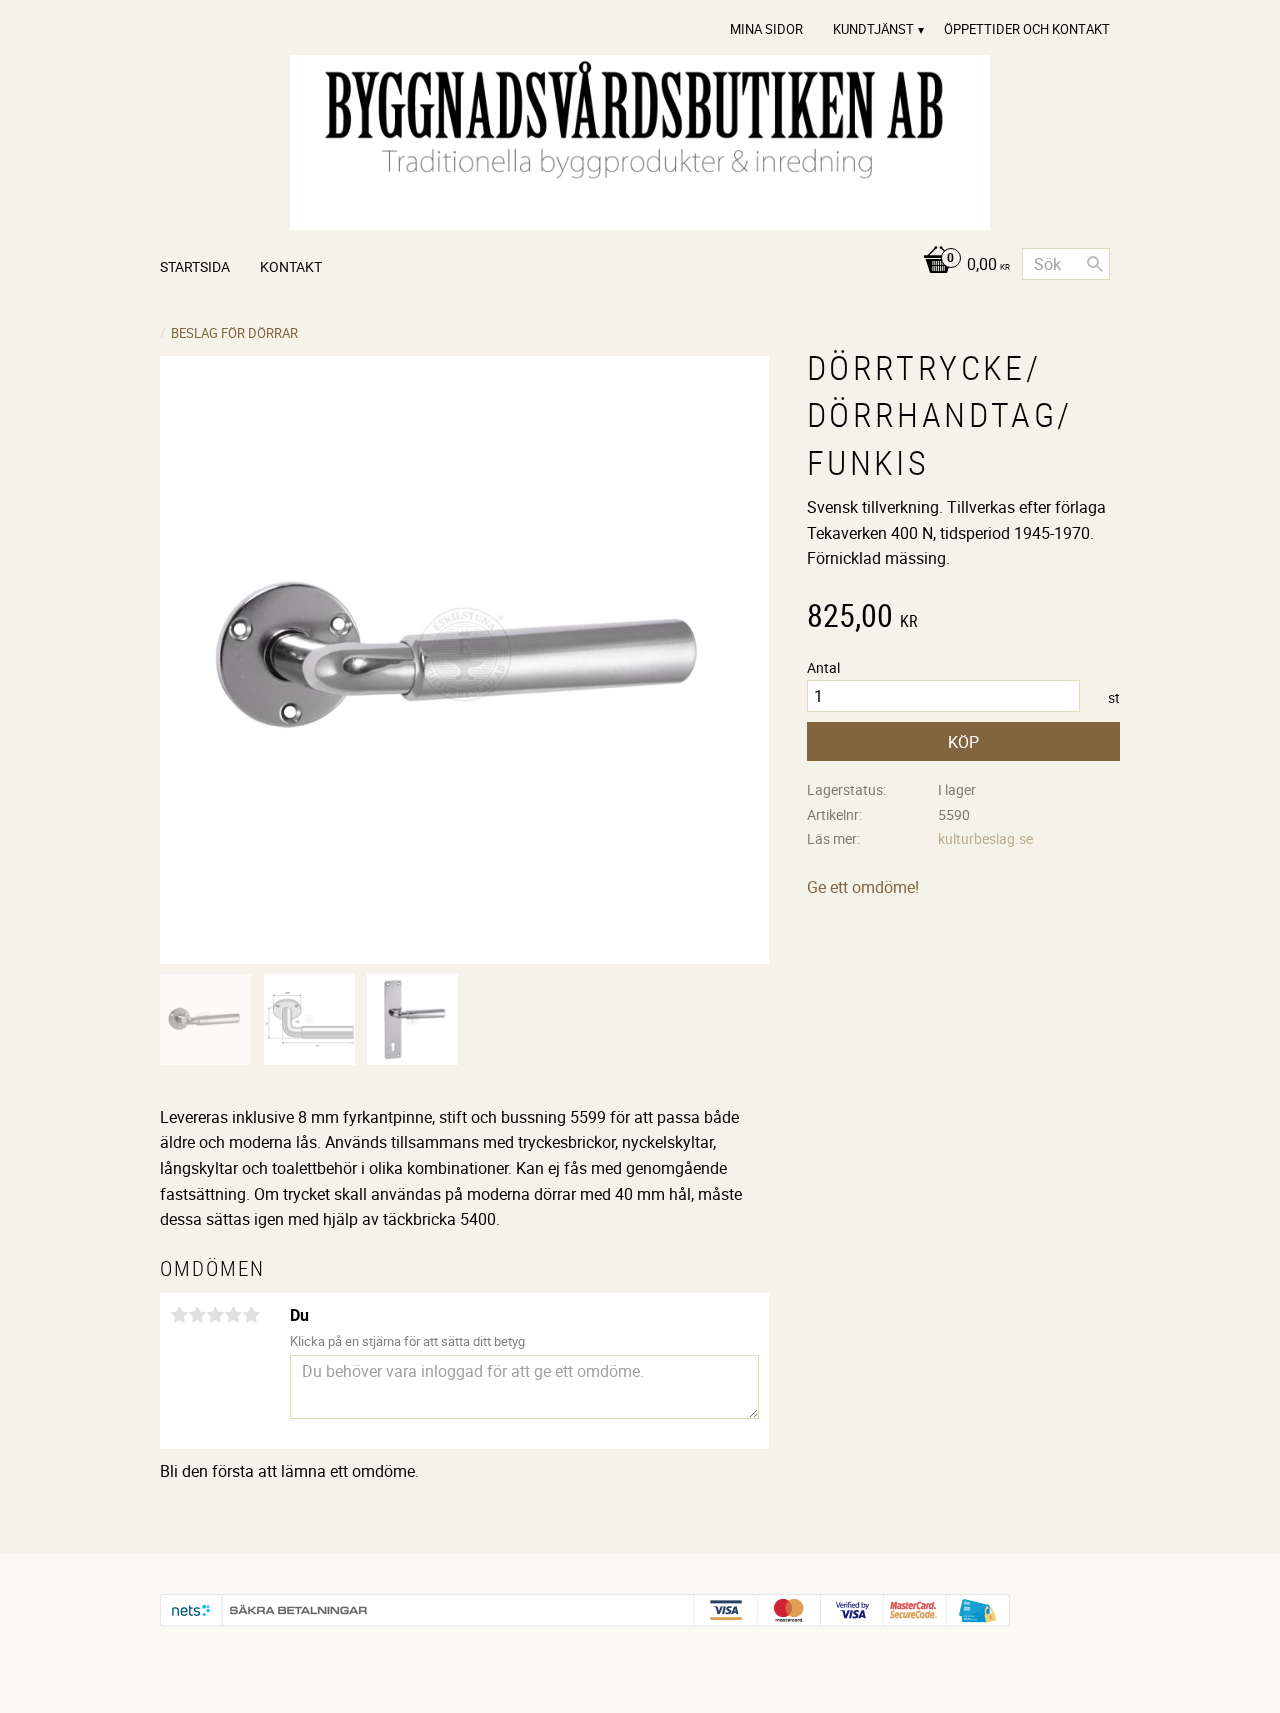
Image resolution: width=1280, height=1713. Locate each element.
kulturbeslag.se (985, 838)
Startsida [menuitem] (195, 266)
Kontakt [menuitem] (291, 266)
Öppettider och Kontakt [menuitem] (1027, 29)
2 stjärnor (197, 1315)
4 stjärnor (233, 1315)
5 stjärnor (251, 1315)
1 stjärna (179, 1315)
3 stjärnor (215, 1315)
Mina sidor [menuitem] (766, 29)
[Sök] (1095, 264)
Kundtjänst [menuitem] (873, 29)
